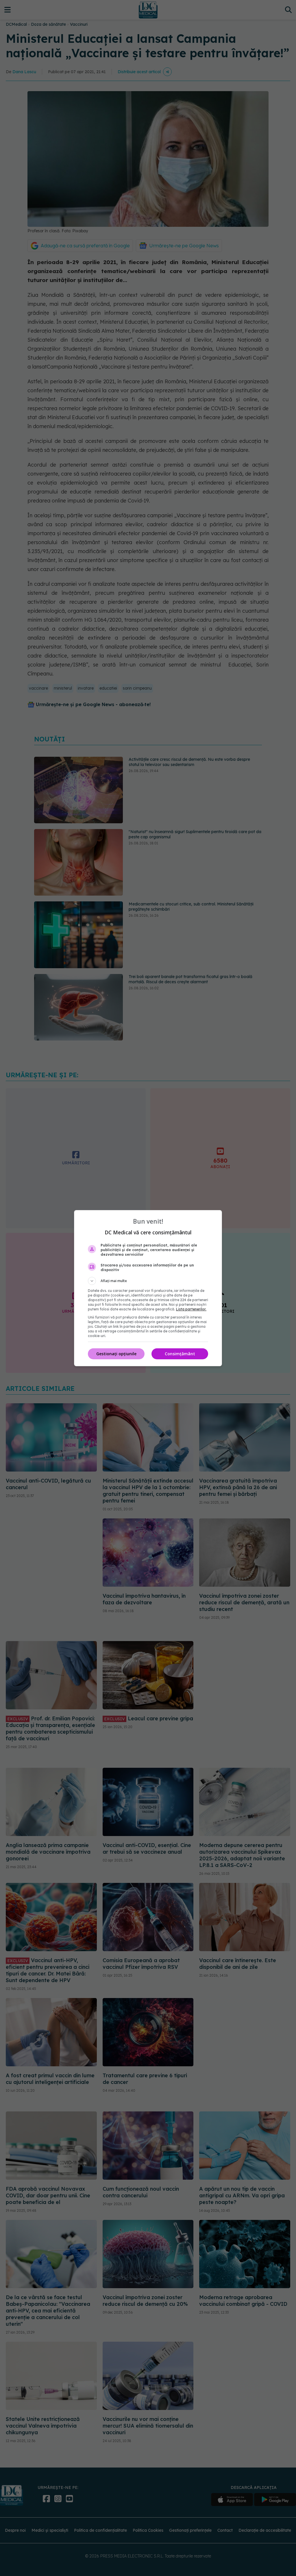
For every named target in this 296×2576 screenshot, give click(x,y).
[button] (148, 1281)
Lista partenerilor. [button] (191, 1309)
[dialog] (148, 1288)
